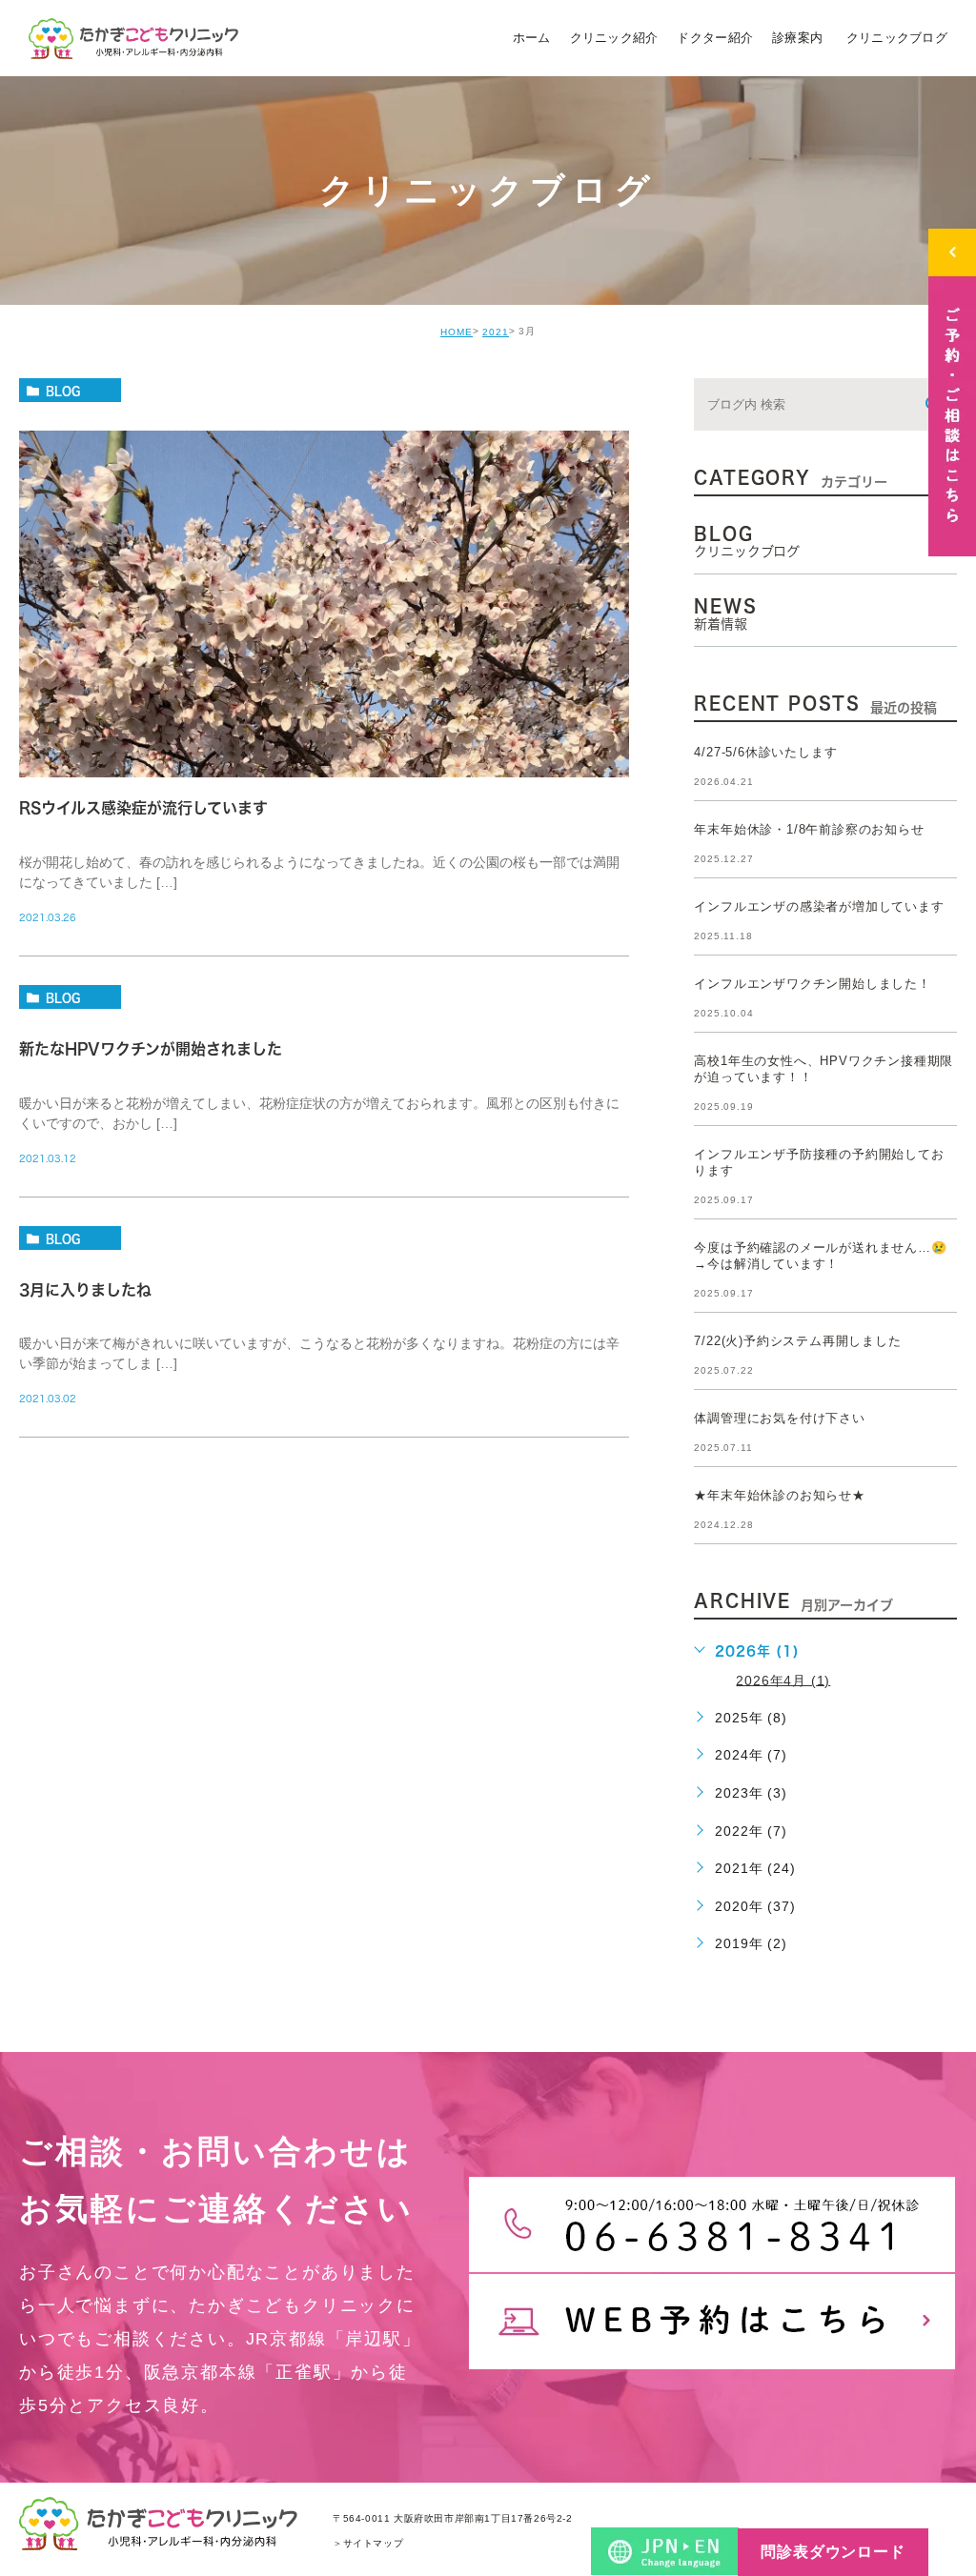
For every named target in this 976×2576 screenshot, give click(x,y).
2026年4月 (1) (783, 1680)
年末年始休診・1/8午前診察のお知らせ (809, 829)
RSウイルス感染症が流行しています (143, 809)
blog (63, 391)
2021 (496, 332)
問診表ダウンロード (833, 2552)
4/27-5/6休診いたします (765, 752)
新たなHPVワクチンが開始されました (151, 1049)
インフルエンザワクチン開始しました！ (812, 984)
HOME (457, 332)
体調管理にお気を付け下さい (779, 1418)
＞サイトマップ (368, 2543)
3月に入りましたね (85, 1290)
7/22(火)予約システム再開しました (797, 1341)
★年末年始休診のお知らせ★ (779, 1495)
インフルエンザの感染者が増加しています (819, 906)
